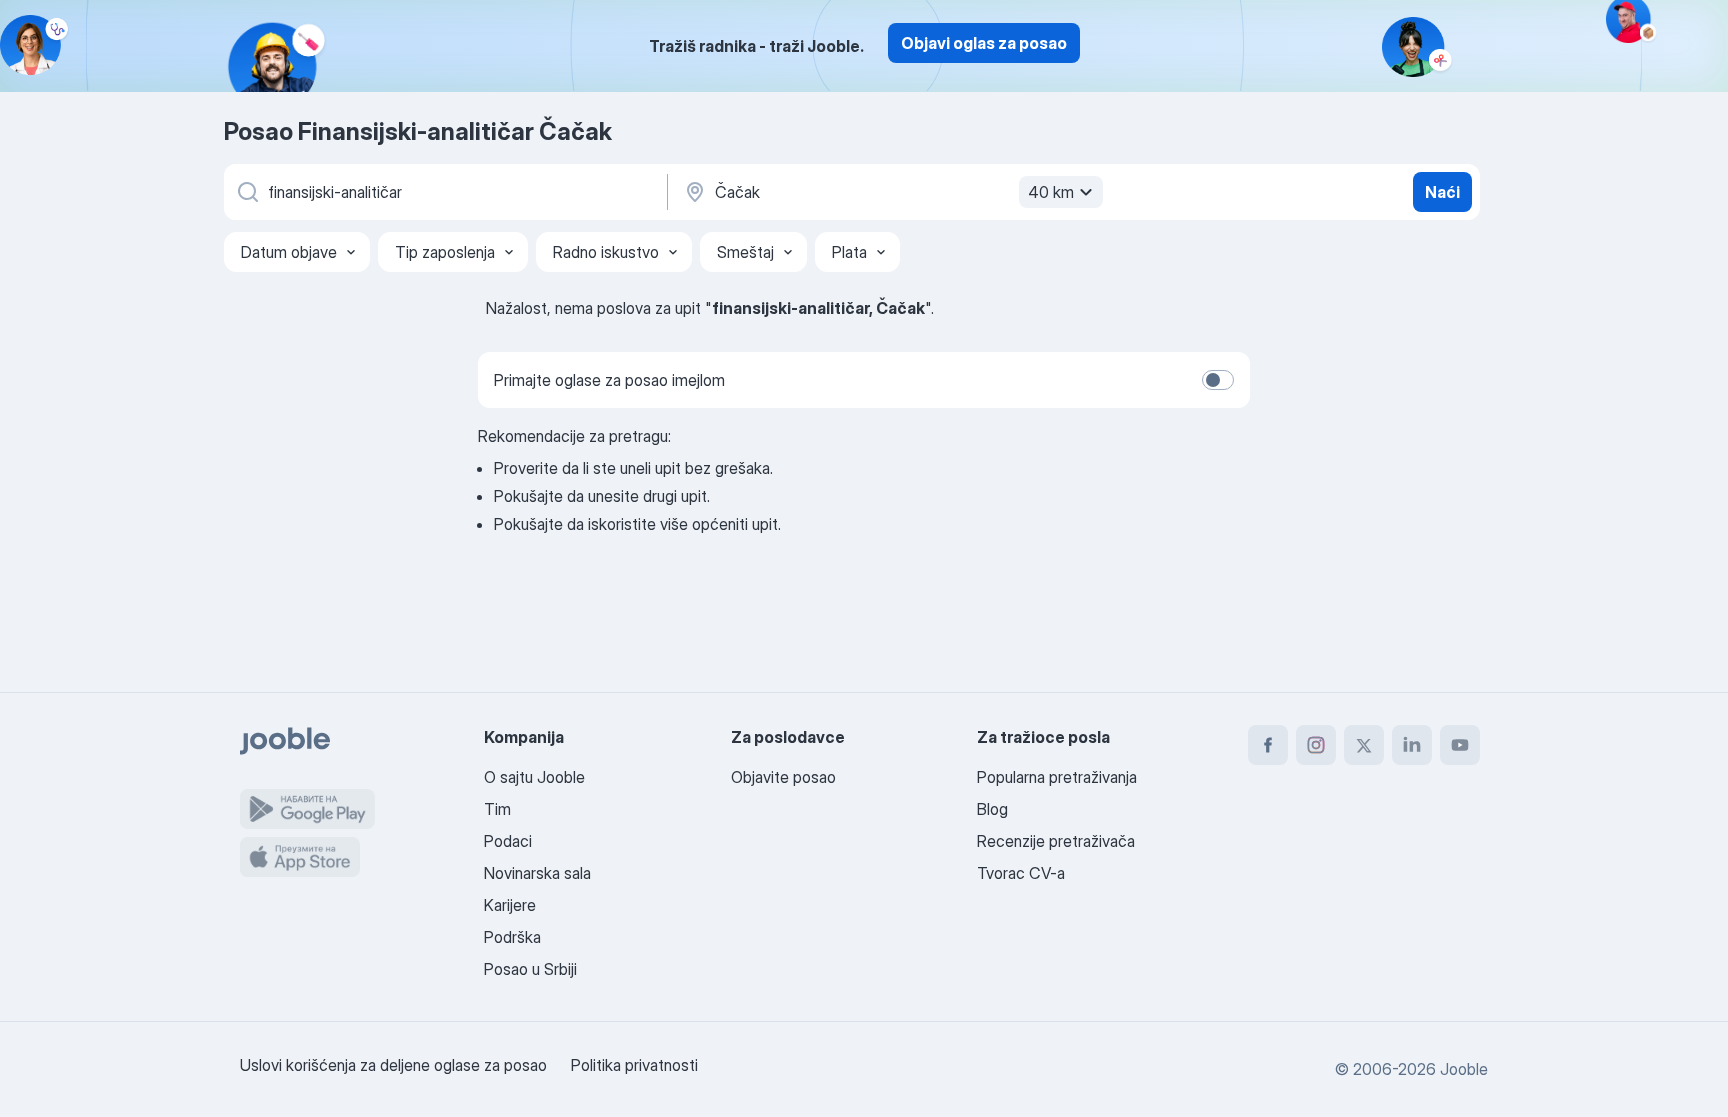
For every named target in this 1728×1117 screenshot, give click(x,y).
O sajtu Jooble (534, 777)
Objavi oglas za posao (984, 43)
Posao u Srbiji (530, 969)
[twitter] (1364, 745)
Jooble (1464, 1069)
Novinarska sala (537, 873)
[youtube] (1460, 745)
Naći (1442, 192)
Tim (497, 809)
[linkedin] (1412, 745)
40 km (1051, 192)
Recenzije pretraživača (1056, 841)
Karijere (510, 905)
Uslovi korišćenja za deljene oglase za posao (393, 1065)
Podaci (508, 841)
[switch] (1218, 380)
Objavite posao (783, 777)
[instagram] (1316, 745)
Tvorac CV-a (1021, 873)
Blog (992, 809)
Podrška (512, 937)
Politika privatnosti (634, 1065)
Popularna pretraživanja (1057, 777)
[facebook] (1268, 745)
